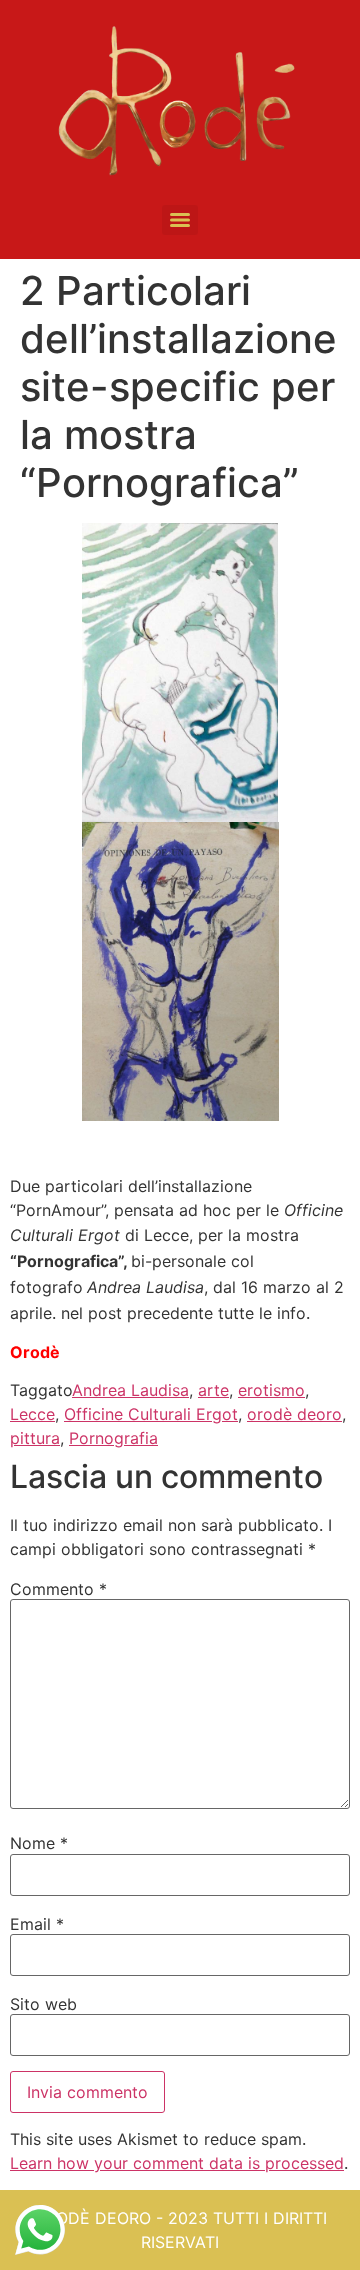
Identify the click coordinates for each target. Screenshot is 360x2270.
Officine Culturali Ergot (151, 1414)
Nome (39, 1843)
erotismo (271, 1390)
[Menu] (180, 220)
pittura (35, 1438)
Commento (58, 1589)
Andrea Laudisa (130, 1390)
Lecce (32, 1414)
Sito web (43, 2004)
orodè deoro (294, 1414)
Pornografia (113, 1438)
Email (37, 1924)
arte (213, 1390)
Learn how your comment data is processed (177, 2163)
